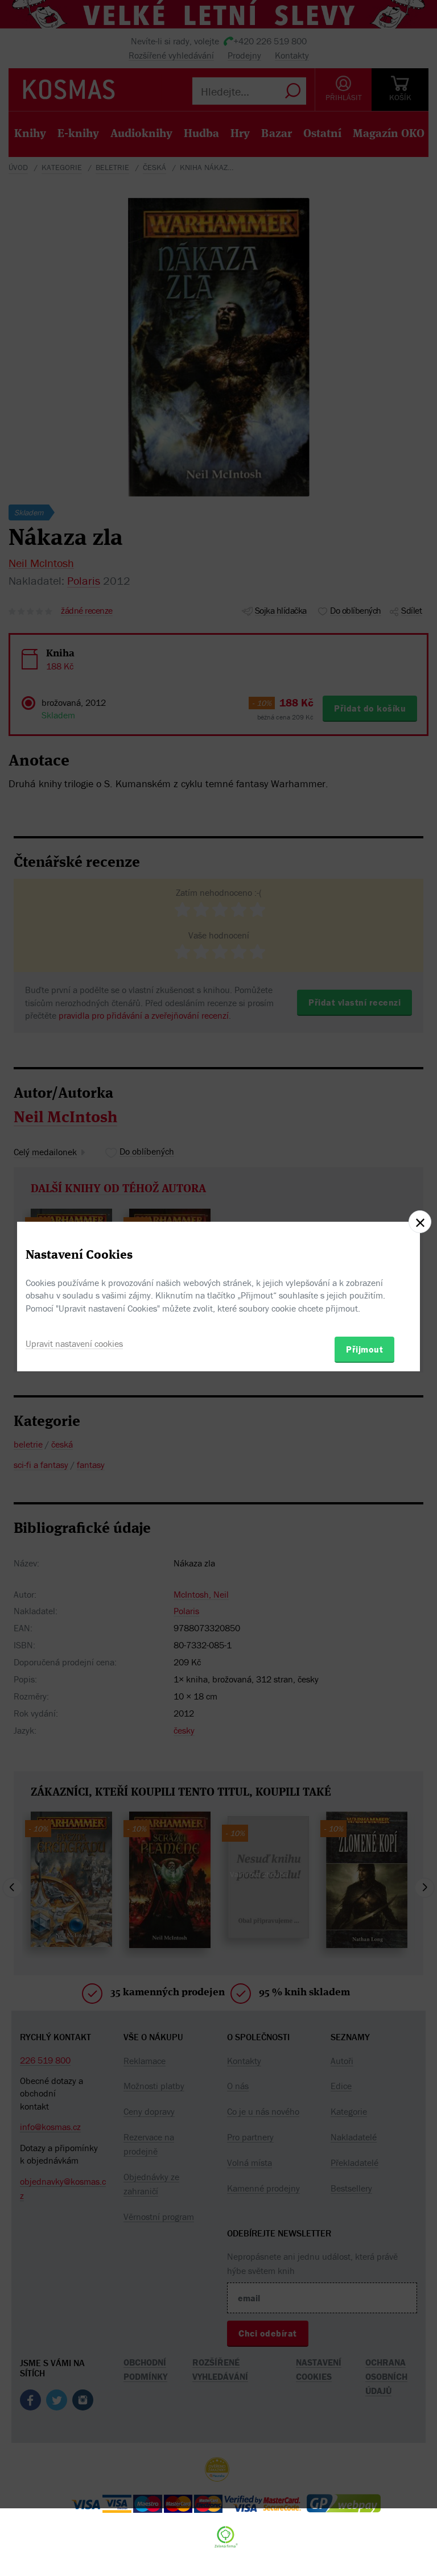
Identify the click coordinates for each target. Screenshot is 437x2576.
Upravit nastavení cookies (74, 1343)
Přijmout (364, 1349)
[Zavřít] (420, 1222)
